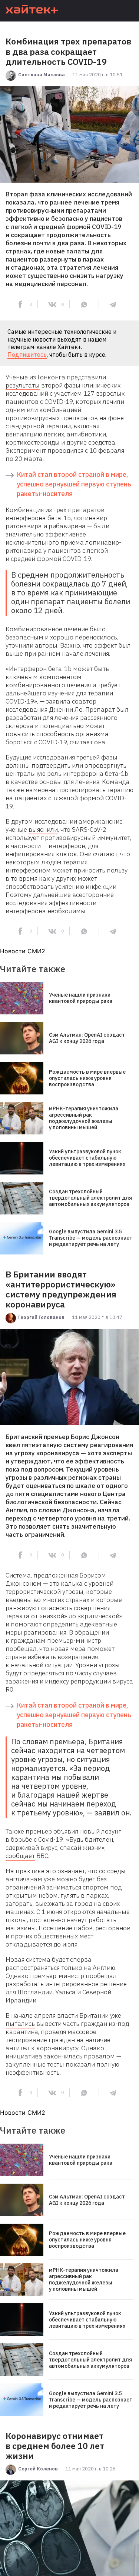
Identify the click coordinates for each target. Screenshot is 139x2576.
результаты (23, 385)
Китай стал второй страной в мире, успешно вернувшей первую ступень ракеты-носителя (74, 484)
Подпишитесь (27, 355)
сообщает (20, 1856)
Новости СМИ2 (23, 951)
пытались (20, 2024)
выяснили (43, 830)
